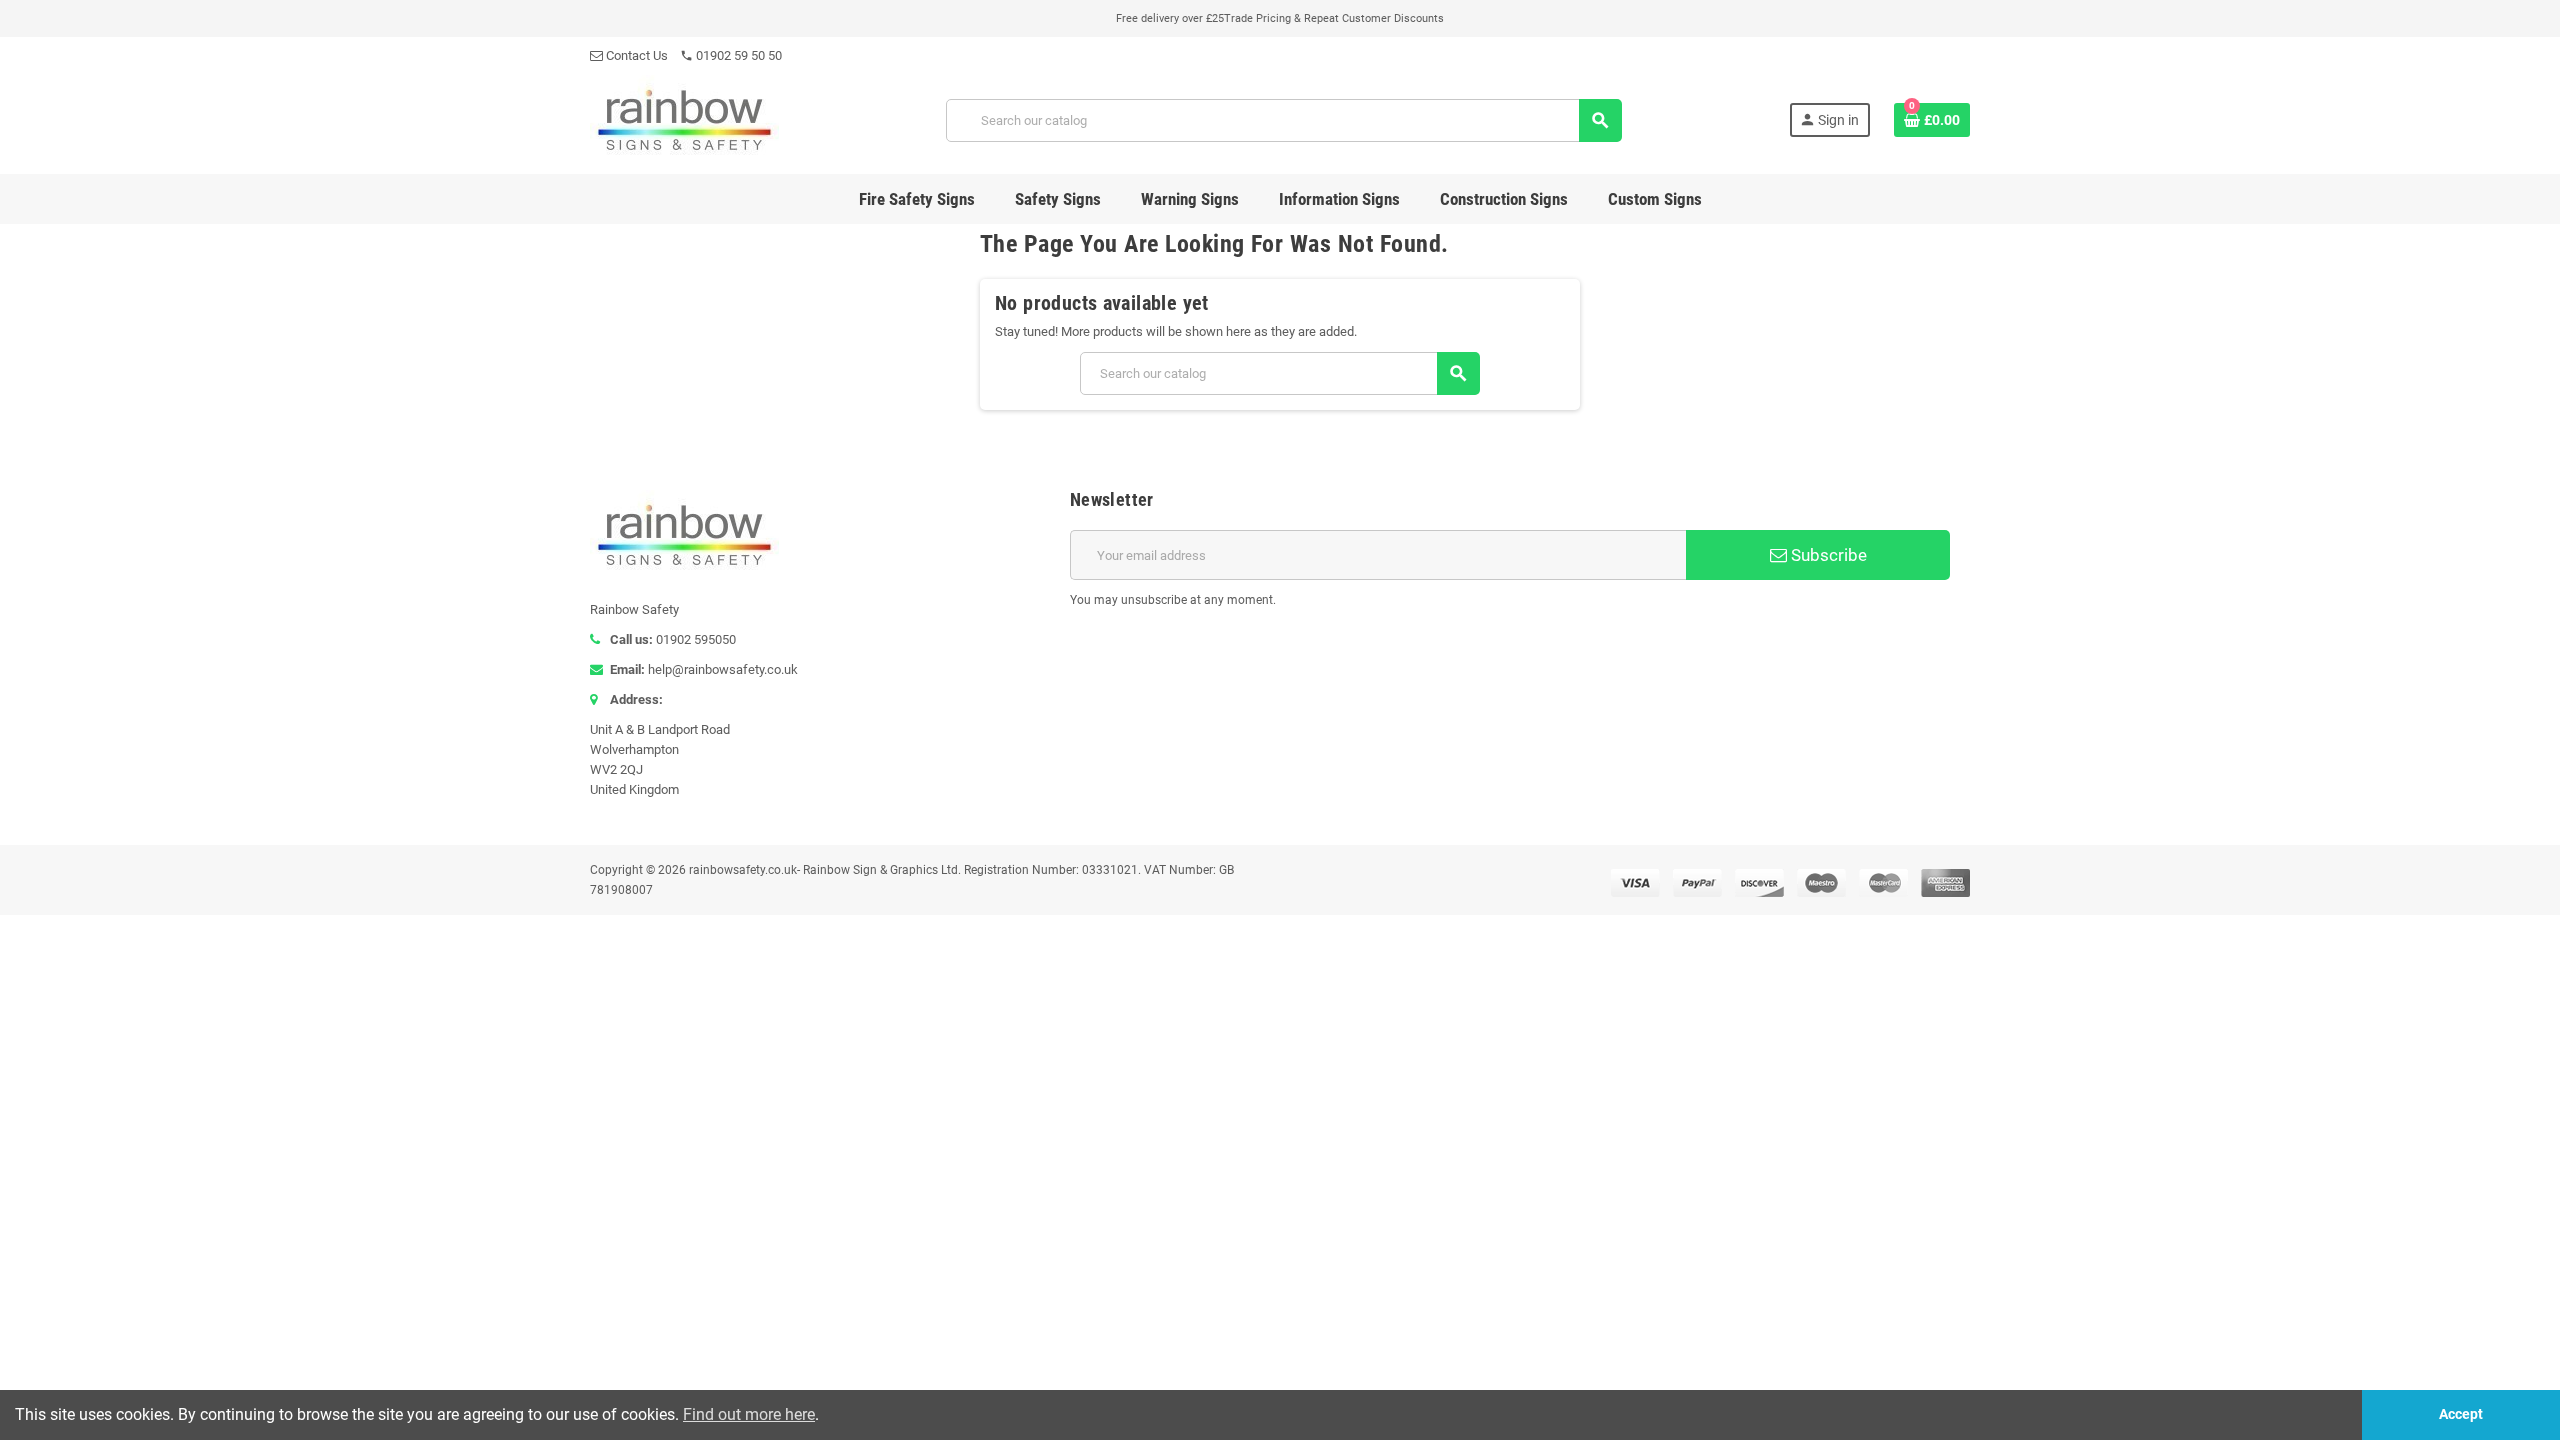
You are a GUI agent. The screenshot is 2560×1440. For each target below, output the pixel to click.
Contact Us (635, 55)
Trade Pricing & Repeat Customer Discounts (1334, 18)
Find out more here (749, 1414)
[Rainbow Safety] (684, 118)
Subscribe (1827, 555)
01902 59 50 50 (731, 55)
